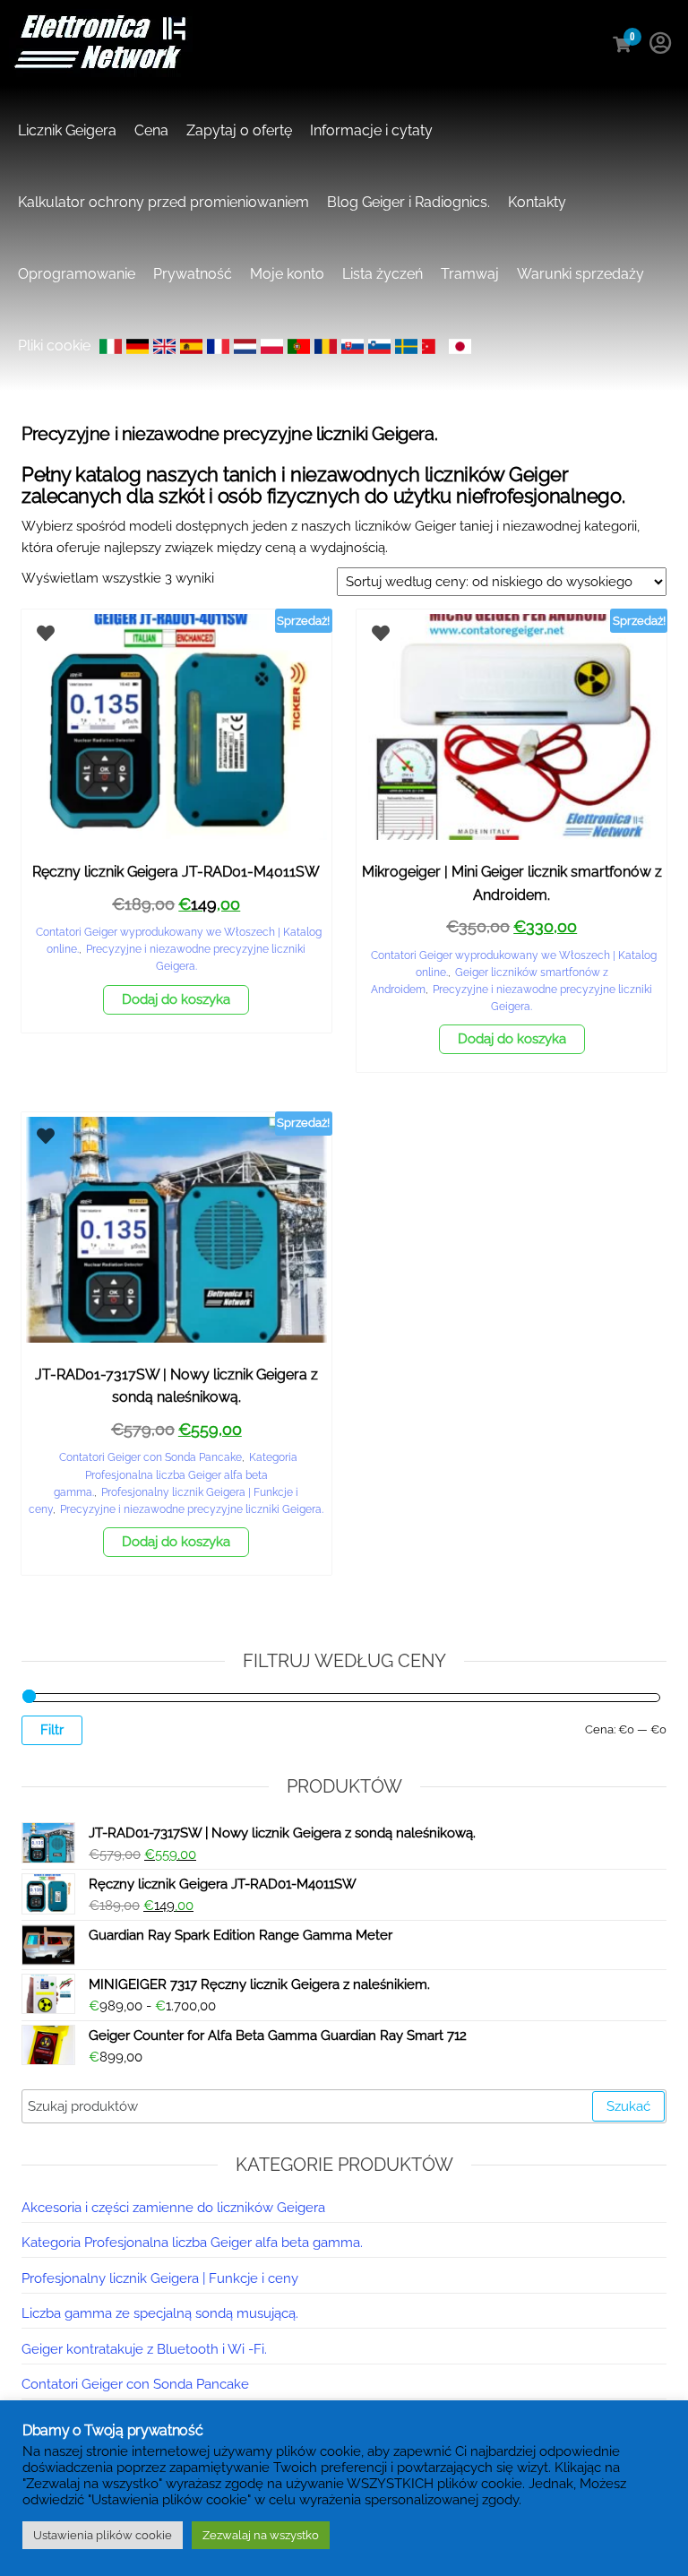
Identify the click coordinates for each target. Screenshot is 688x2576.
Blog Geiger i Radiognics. (408, 202)
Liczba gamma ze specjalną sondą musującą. (160, 2313)
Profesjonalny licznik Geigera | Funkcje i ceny (160, 2278)
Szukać (628, 2106)
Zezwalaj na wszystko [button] (261, 2535)
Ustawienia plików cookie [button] (103, 2535)
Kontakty (537, 202)
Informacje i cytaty (371, 130)
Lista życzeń (383, 274)
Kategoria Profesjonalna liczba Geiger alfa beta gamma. (176, 1474)
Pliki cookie (54, 346)
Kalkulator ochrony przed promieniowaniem (163, 202)
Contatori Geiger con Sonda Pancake (150, 1457)
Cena (151, 130)
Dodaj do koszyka (176, 999)
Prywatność (193, 274)
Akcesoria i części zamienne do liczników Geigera (173, 2208)
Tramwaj (470, 274)
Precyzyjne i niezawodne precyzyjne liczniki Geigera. (192, 1509)
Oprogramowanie (77, 274)
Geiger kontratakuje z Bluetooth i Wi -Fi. (144, 2349)
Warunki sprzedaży (580, 274)
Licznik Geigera (67, 130)
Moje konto (287, 274)
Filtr (52, 1730)
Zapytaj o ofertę (239, 130)
